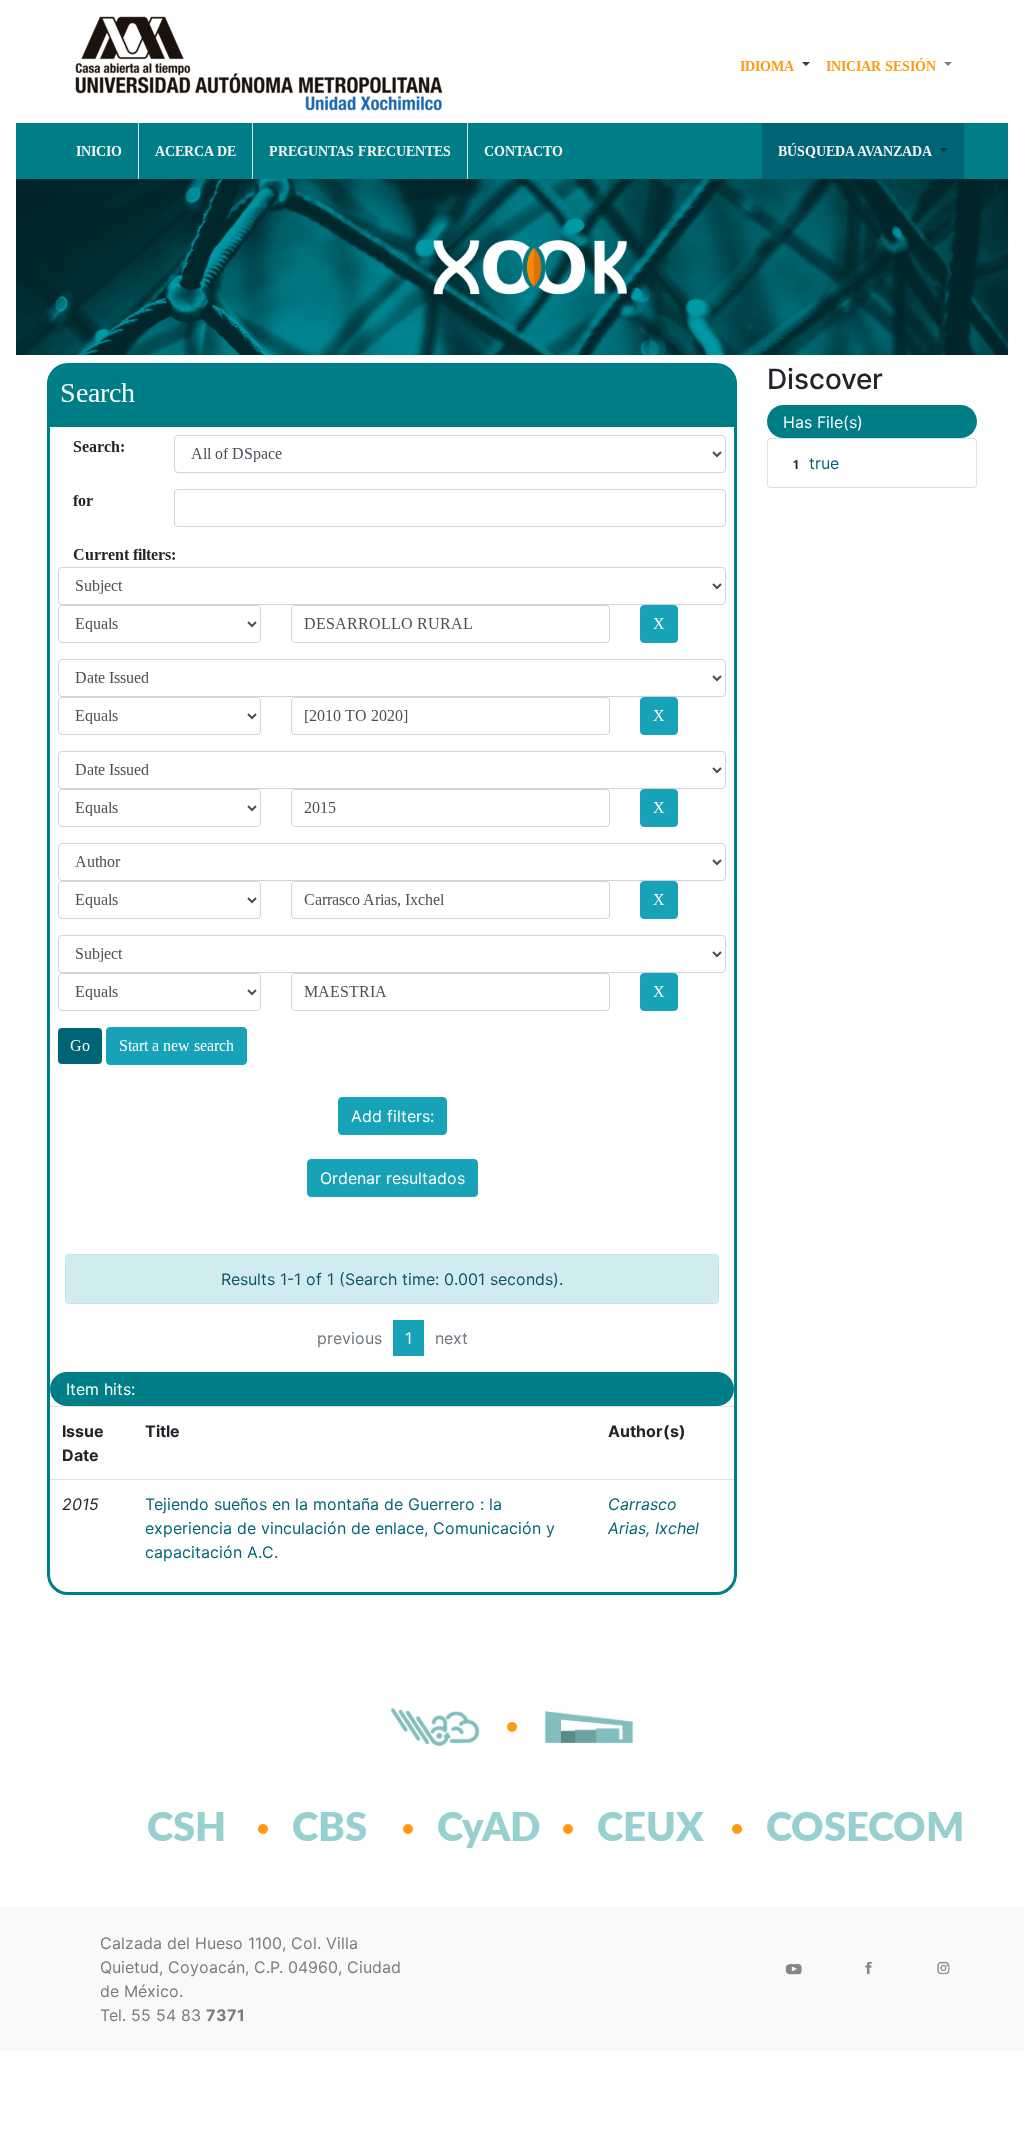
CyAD (488, 1829)
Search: (80, 446)
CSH (186, 1829)
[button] (775, 66)
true (824, 463)
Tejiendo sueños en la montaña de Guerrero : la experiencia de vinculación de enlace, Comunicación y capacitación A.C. (350, 1528)
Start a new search (176, 1045)
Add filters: (392, 1116)
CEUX (650, 1829)
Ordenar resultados (392, 1178)
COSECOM (821, 1829)
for (80, 500)
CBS (329, 1829)
